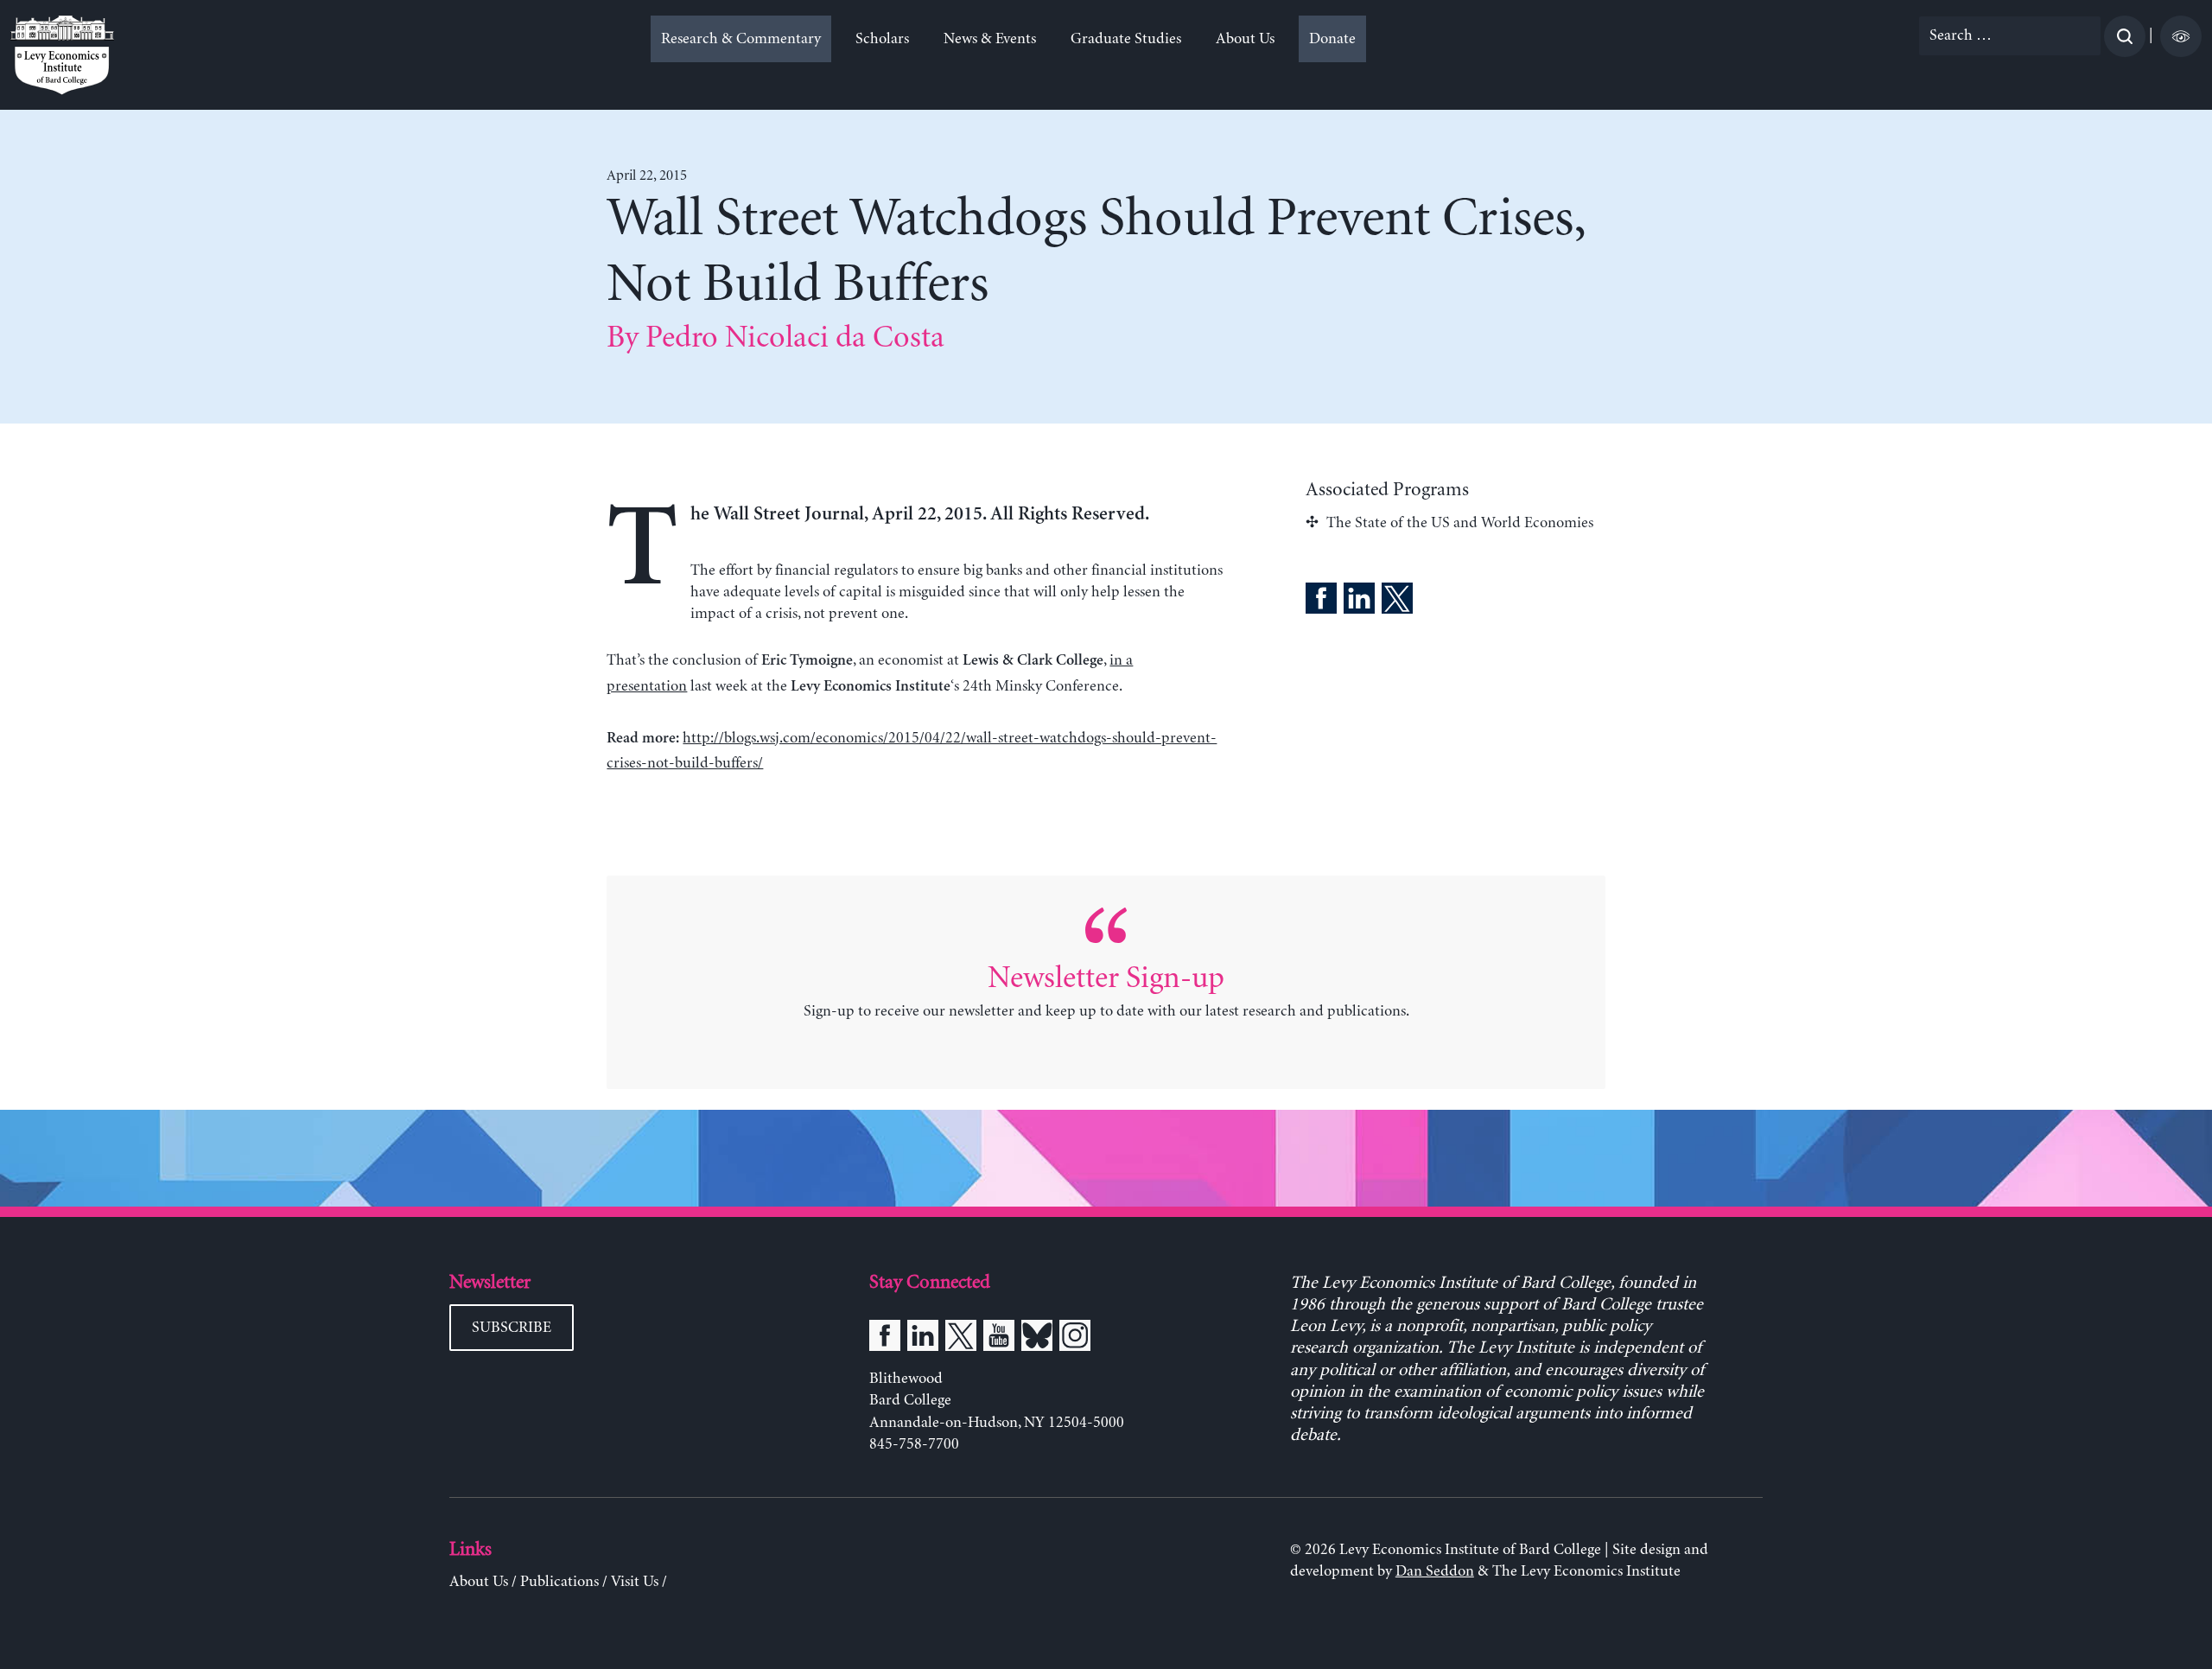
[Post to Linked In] (1359, 602)
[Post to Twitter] (1397, 602)
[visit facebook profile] (885, 1339)
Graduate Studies (1126, 39)
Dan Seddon (1435, 1571)
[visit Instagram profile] (1075, 1339)
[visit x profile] (961, 1339)
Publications (559, 1582)
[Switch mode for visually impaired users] (2181, 36)
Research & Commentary (741, 39)
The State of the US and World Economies (1460, 523)
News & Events (990, 39)
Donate (1332, 39)
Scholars (882, 39)
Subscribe (512, 1328)
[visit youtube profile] (999, 1339)
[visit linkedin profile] (923, 1339)
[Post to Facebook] (1321, 602)
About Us (1245, 39)
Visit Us (635, 1582)
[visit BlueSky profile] (1037, 1339)
